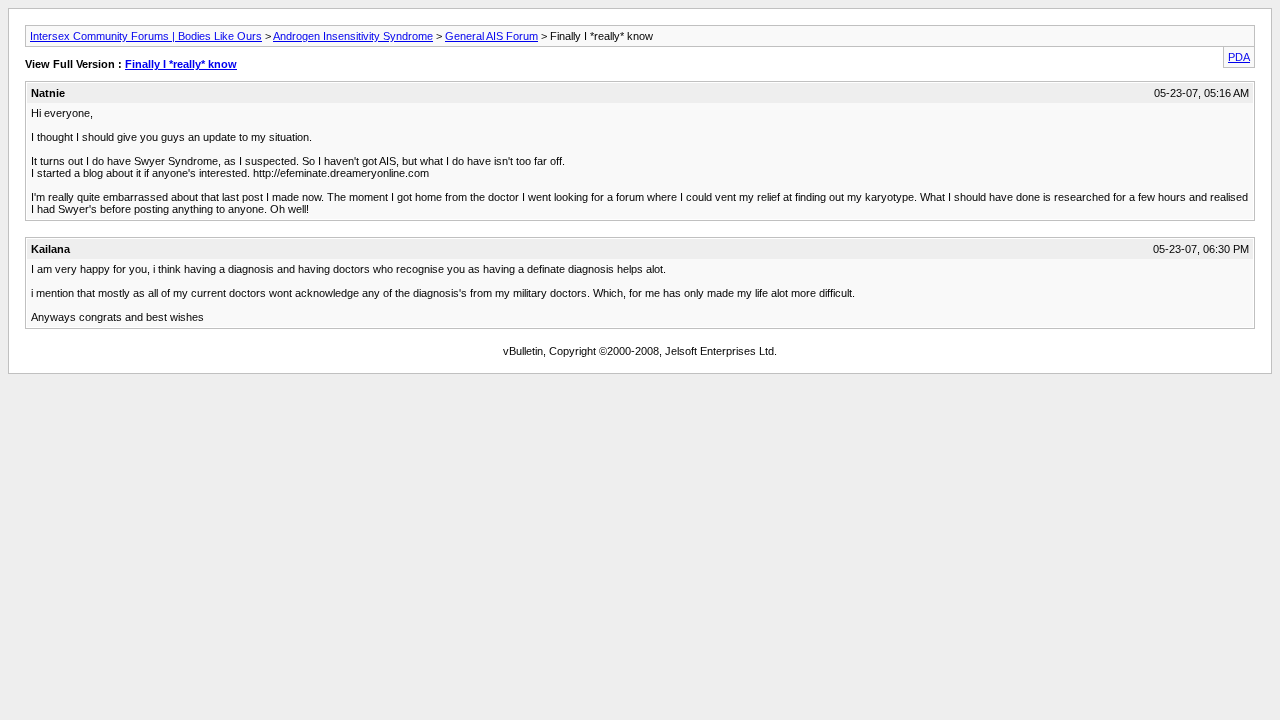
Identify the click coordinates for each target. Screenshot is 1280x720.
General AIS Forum (491, 36)
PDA (1239, 57)
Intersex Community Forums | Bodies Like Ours (146, 36)
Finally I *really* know (181, 64)
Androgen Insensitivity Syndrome (353, 36)
